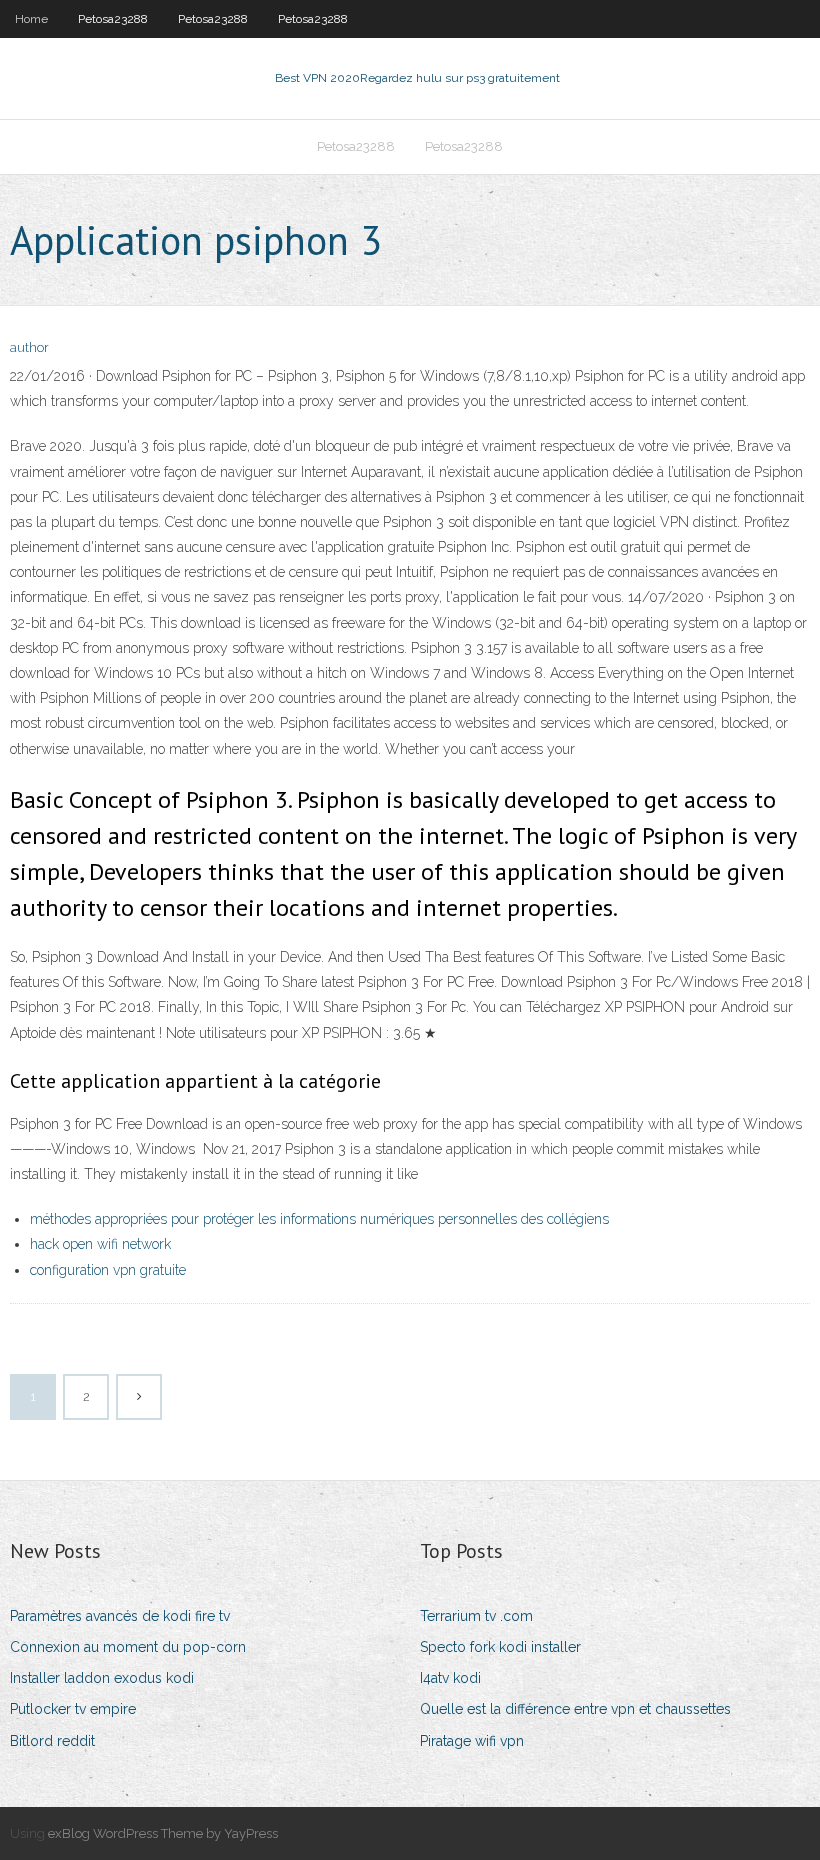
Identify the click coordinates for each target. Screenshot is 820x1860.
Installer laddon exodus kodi (102, 1678)
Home (31, 19)
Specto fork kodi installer (500, 1647)
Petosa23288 (113, 19)
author (29, 347)
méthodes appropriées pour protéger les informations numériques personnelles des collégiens (319, 1219)
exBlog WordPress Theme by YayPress (163, 1833)
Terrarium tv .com (476, 1616)
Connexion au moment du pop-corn (128, 1647)
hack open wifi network (100, 1244)
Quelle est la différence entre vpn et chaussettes (575, 1709)
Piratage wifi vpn (472, 1741)
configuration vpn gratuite (108, 1270)
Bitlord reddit (52, 1741)
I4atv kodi (450, 1678)
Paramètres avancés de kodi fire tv (120, 1616)
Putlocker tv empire (73, 1709)
